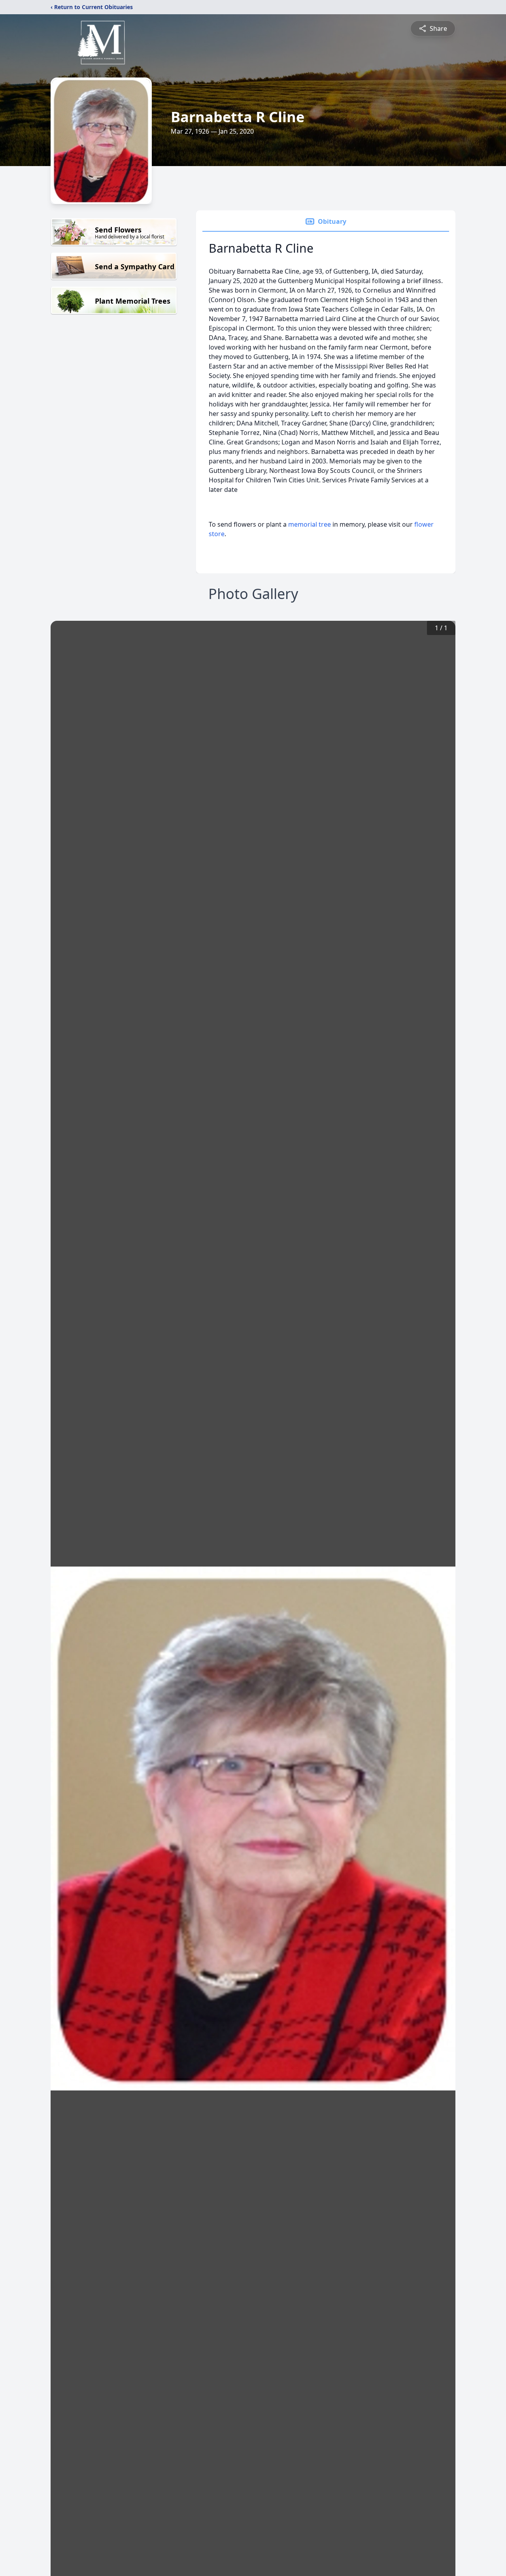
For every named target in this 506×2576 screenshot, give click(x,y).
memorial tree (310, 524)
